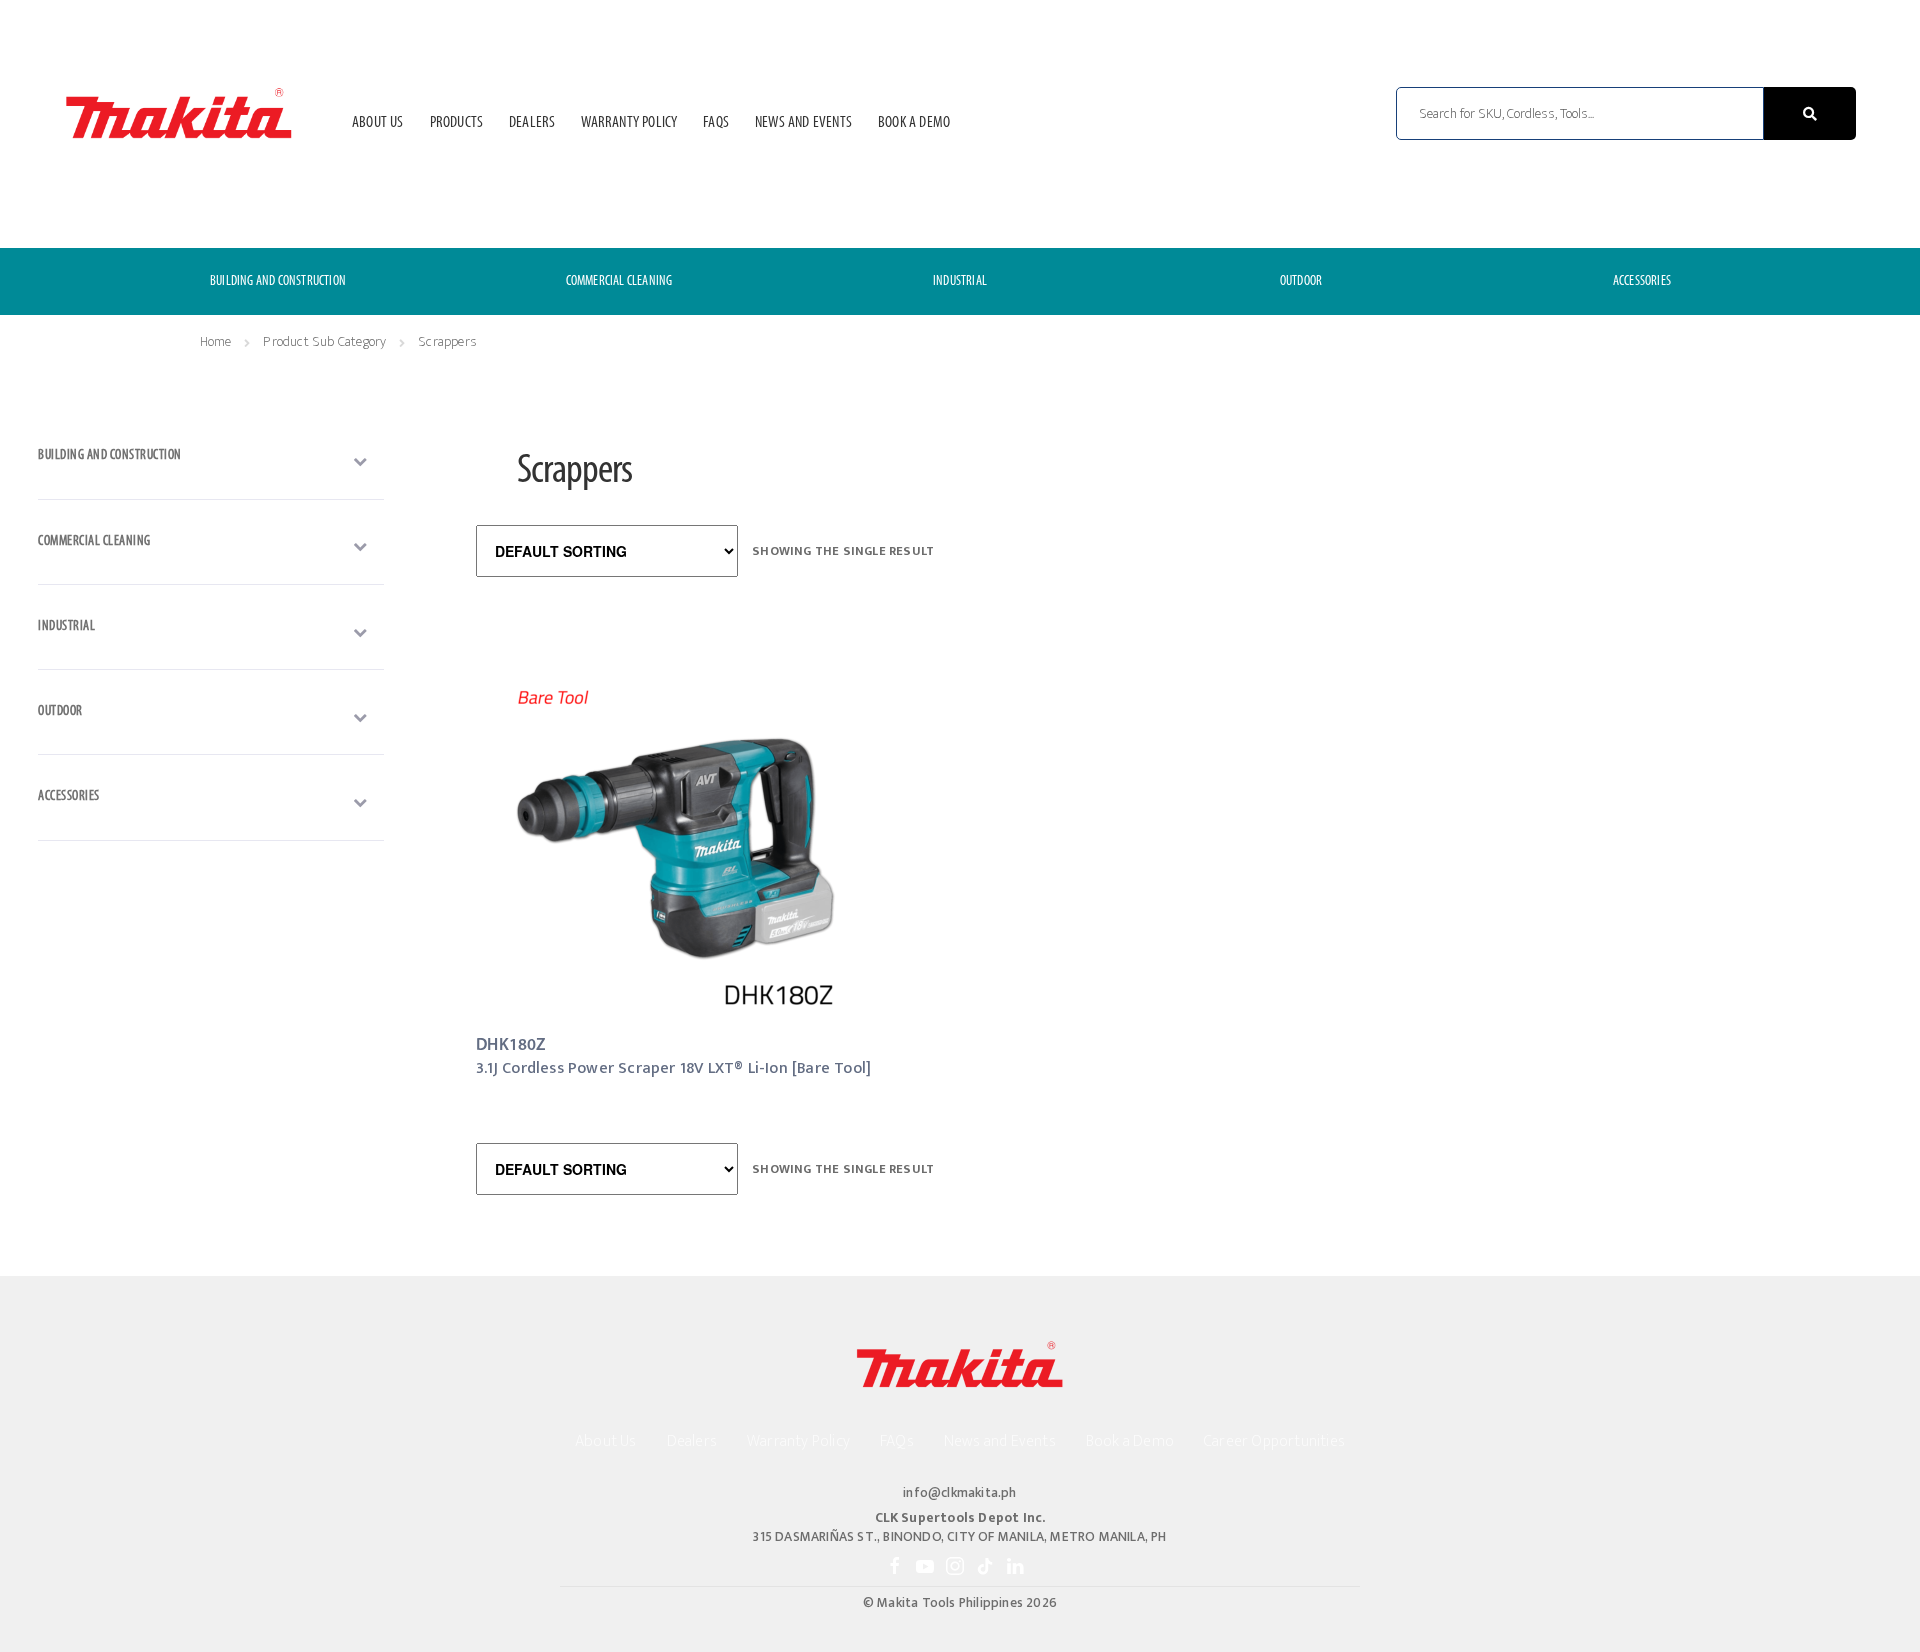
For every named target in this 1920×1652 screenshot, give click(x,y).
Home (215, 341)
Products (457, 123)
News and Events (803, 123)
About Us (378, 123)
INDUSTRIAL (960, 281)
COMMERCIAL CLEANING (619, 281)
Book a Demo (914, 123)
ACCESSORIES (1642, 281)
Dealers (532, 123)
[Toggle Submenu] (211, 461)
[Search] (1810, 113)
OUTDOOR (1301, 281)
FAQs (716, 123)
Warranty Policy (629, 123)
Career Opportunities (1274, 1441)
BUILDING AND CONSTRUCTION (278, 281)
